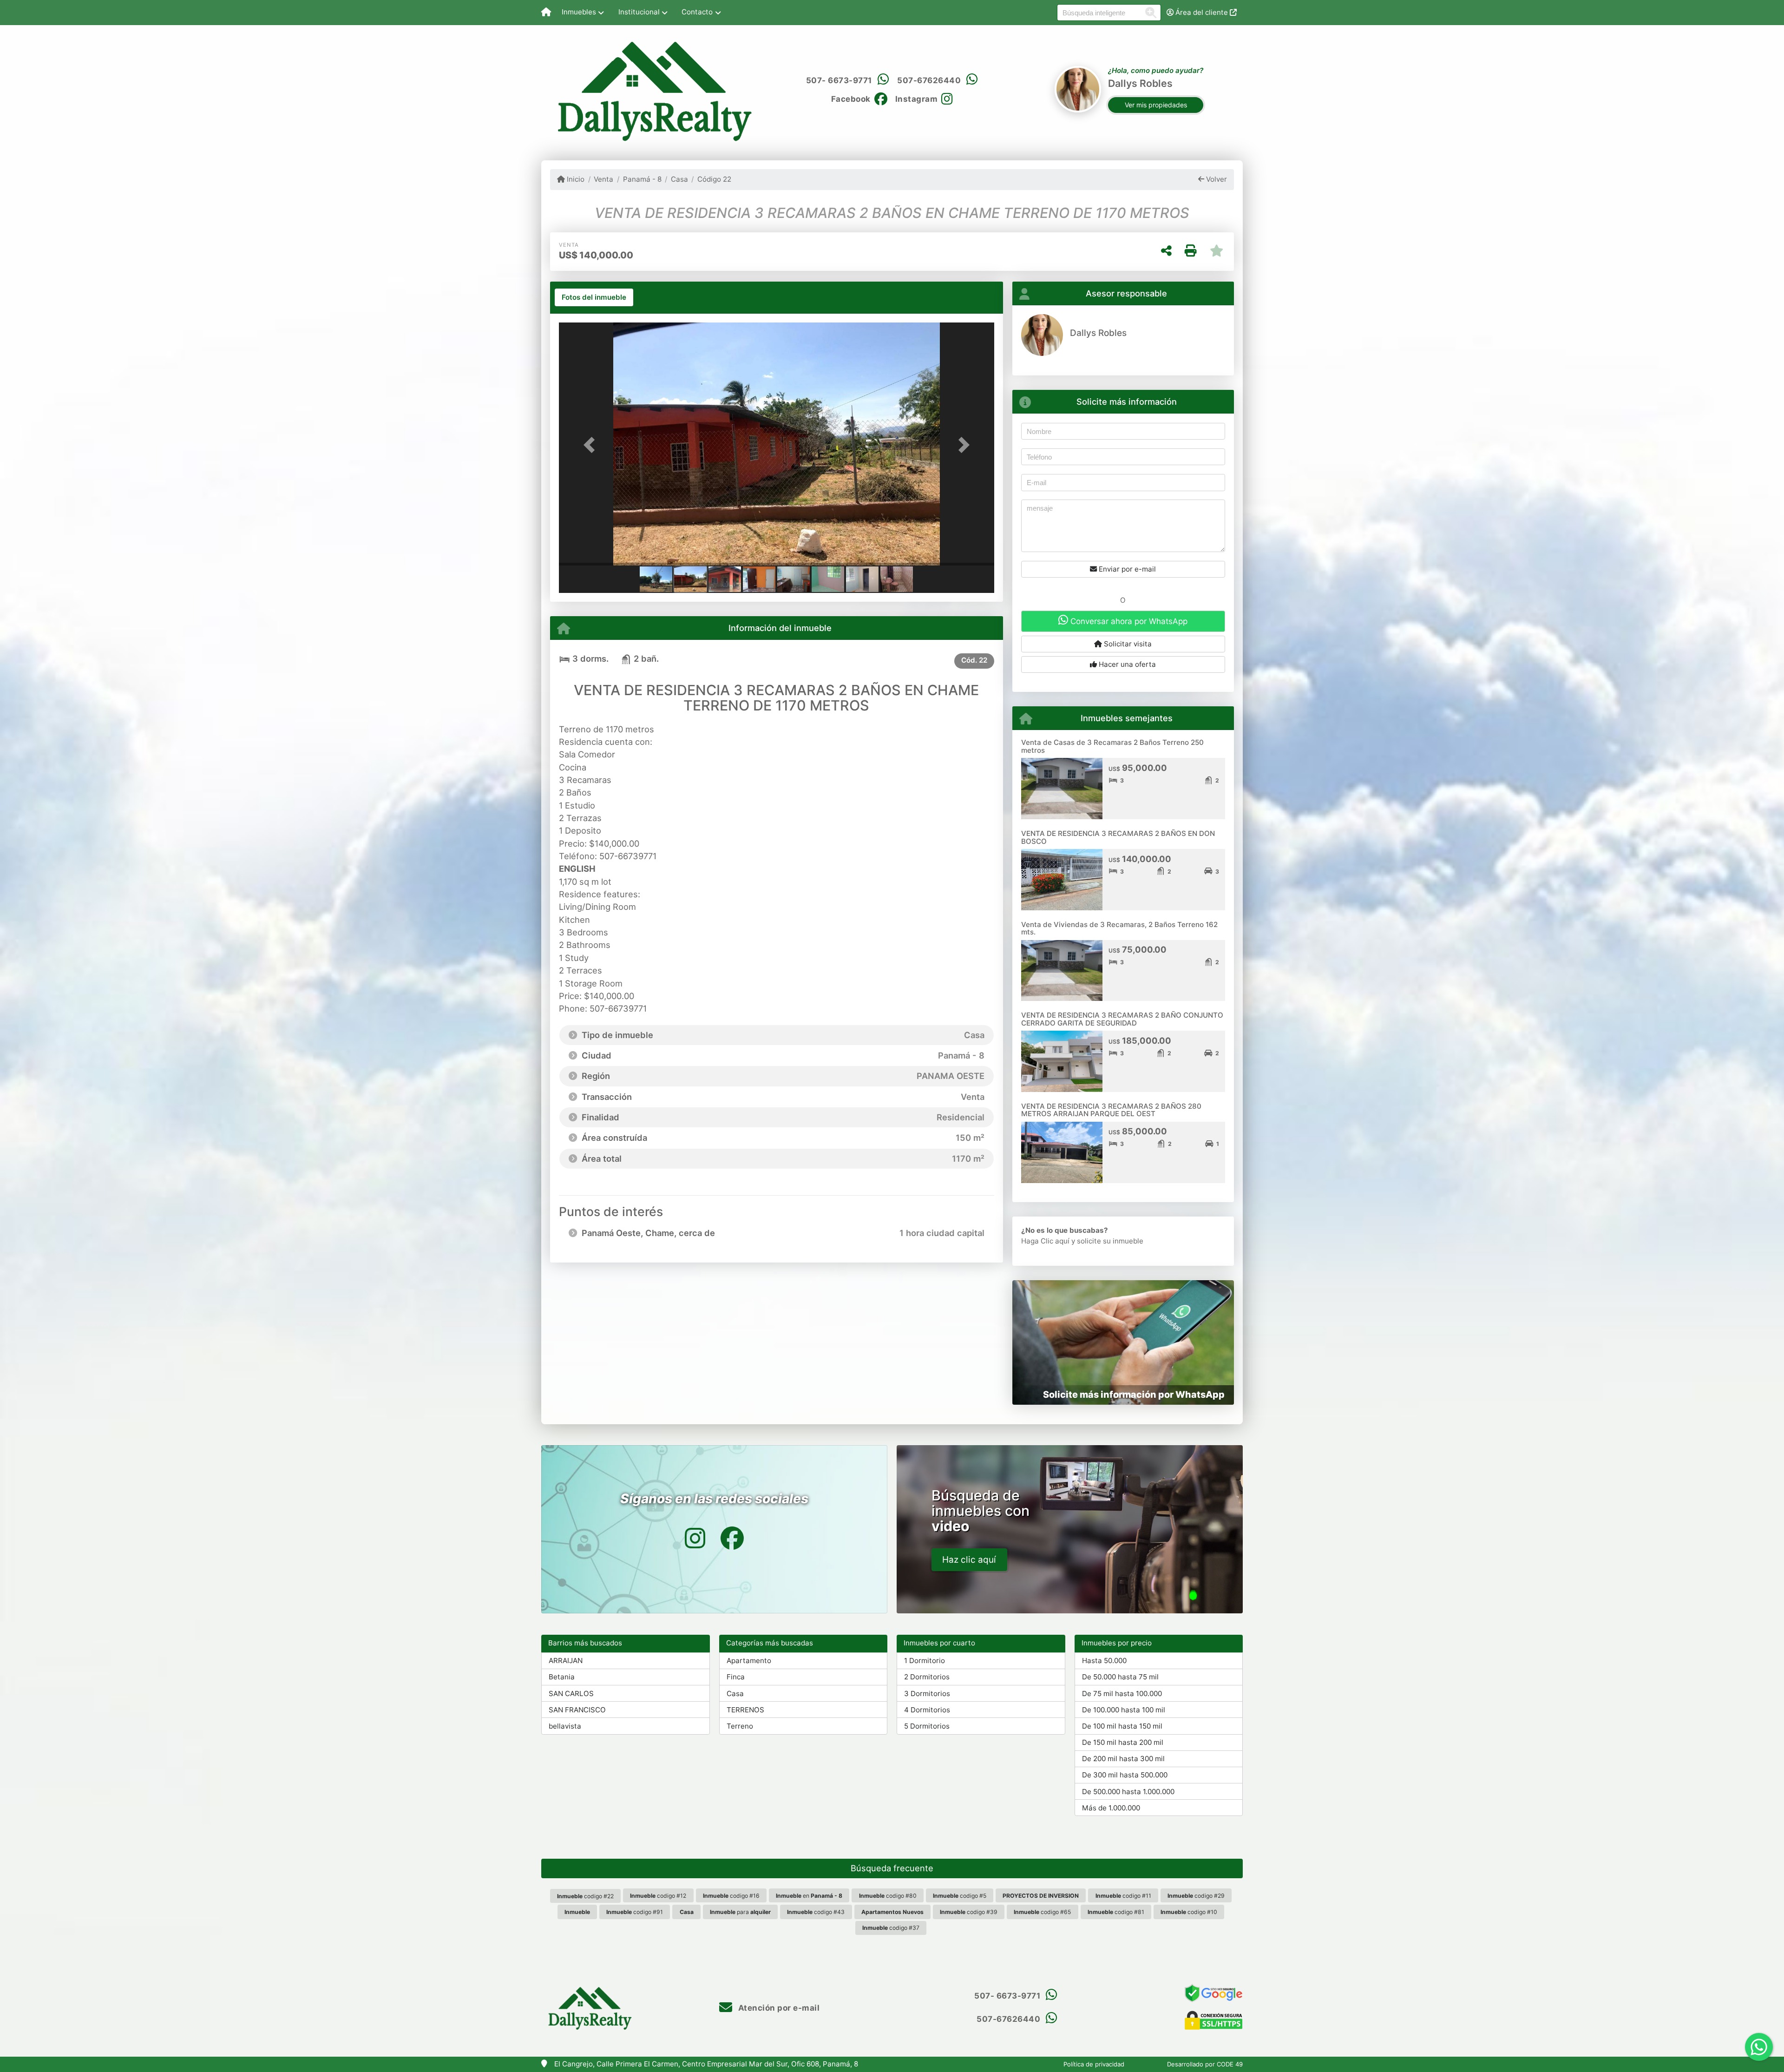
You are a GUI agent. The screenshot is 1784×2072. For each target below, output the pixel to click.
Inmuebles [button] (579, 12)
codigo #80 (888, 1896)
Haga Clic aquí (1045, 1241)
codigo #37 (891, 1928)
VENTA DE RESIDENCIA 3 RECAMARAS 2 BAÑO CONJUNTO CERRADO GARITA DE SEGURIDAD (1122, 1019)
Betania (562, 1677)
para (740, 1912)
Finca (736, 1677)
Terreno (740, 1726)
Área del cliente (1202, 12)
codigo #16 (731, 1896)
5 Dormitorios (927, 1726)
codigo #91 (635, 1912)
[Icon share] (695, 1538)
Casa (679, 179)
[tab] (594, 297)
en (809, 1896)
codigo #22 (585, 1896)
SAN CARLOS (571, 1694)
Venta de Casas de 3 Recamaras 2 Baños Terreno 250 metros (1112, 746)
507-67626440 (929, 80)
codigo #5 (960, 1896)
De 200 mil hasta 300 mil (1123, 1759)
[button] (591, 445)
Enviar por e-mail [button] (1126, 569)
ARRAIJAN (566, 1661)
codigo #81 (1116, 1912)
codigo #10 (1189, 1912)
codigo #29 (1196, 1896)
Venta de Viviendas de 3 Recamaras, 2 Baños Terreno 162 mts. (1119, 928)
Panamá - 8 (642, 179)
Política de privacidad (1094, 2064)
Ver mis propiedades (1156, 105)
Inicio (575, 179)
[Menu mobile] (546, 13)
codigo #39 (969, 1912)
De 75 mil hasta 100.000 (1122, 1694)
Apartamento (749, 1661)
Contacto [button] (697, 12)
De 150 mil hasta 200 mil (1123, 1742)
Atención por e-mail (778, 2008)
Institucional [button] (639, 12)
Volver (1216, 179)
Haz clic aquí (969, 1560)
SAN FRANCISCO (577, 1710)
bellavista (565, 1726)
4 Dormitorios (927, 1710)
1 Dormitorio (925, 1661)
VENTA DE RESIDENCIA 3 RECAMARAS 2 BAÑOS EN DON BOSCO (1118, 837)
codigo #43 (816, 1912)
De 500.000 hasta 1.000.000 (1128, 1792)
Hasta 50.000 (1104, 1661)
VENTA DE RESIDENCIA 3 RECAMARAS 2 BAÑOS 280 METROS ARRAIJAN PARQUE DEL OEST (1111, 1110)
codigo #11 (1123, 1896)
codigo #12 (658, 1896)
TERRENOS (745, 1710)
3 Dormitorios (927, 1694)
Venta (603, 179)
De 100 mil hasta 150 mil (1122, 1726)
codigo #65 (1042, 1912)
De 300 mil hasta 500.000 (1125, 1775)
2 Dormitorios (927, 1677)
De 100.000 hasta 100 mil (1124, 1710)
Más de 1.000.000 (1111, 1808)
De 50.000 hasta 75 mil (1120, 1677)
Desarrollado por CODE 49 (1205, 2064)
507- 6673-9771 (839, 80)
